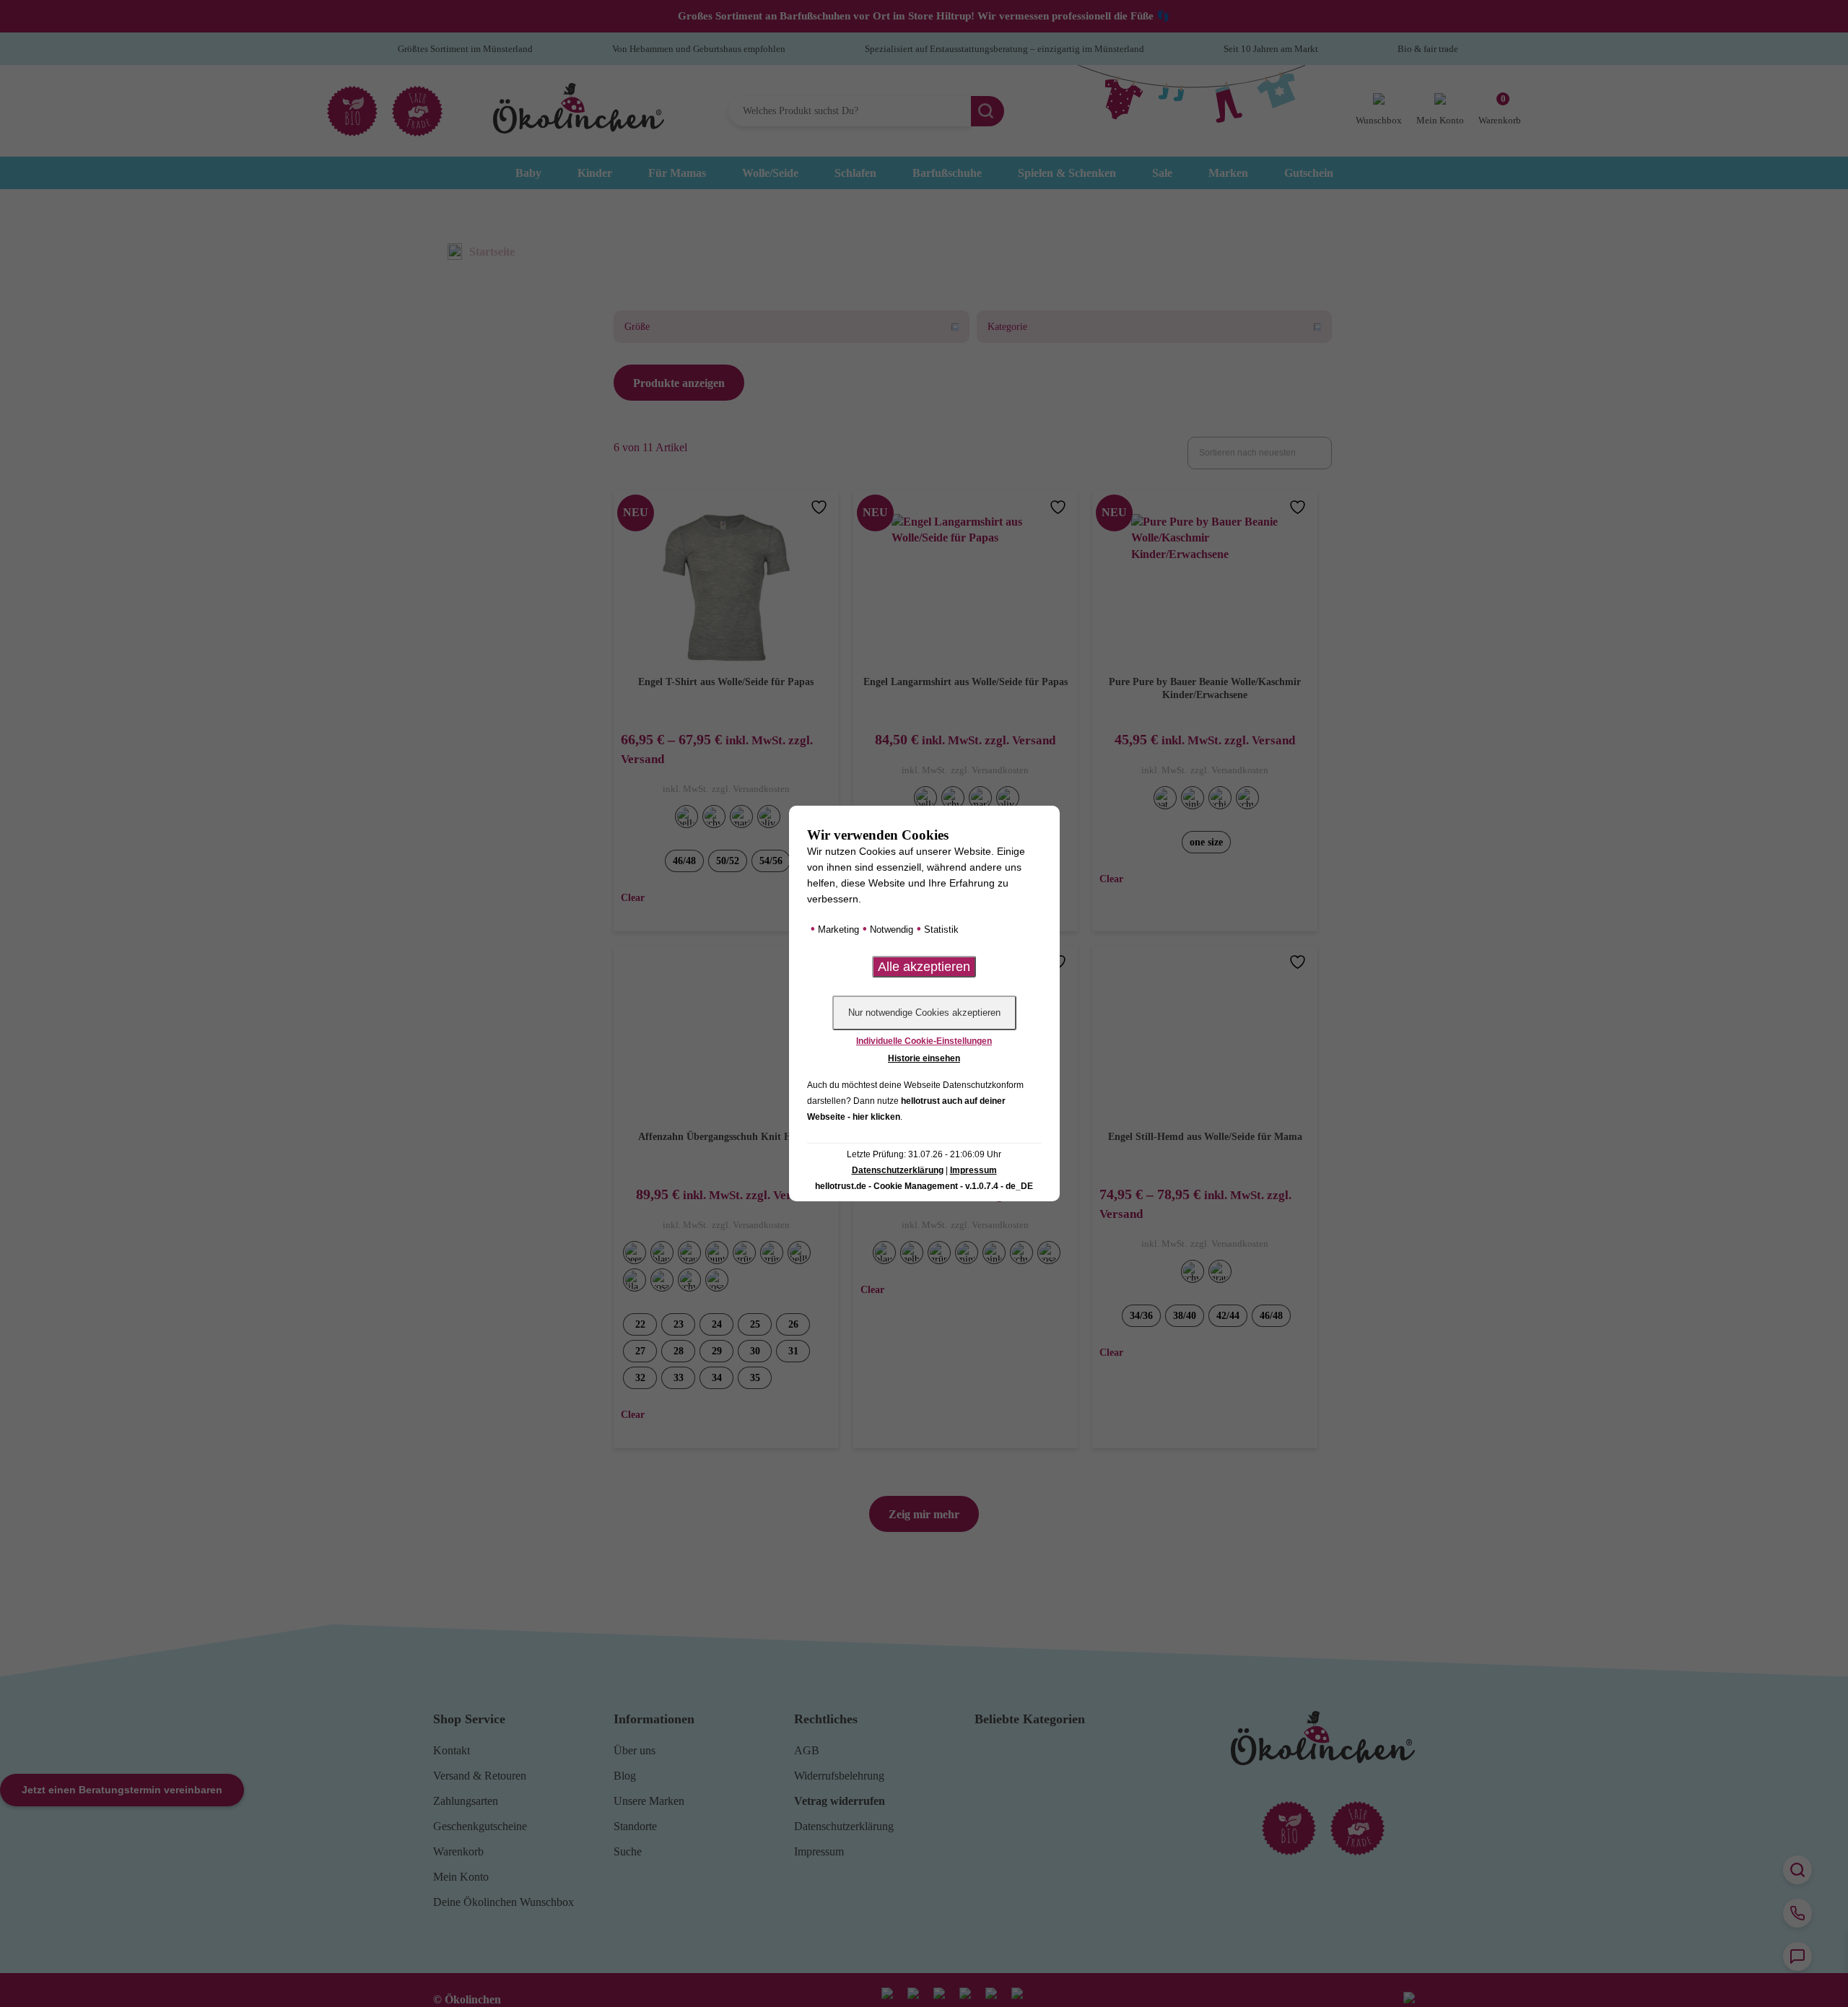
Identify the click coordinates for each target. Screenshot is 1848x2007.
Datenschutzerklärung (898, 1170)
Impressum (973, 1170)
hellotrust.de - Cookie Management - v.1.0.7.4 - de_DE (924, 1186)
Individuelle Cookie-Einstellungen (924, 1041)
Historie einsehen (924, 1058)
